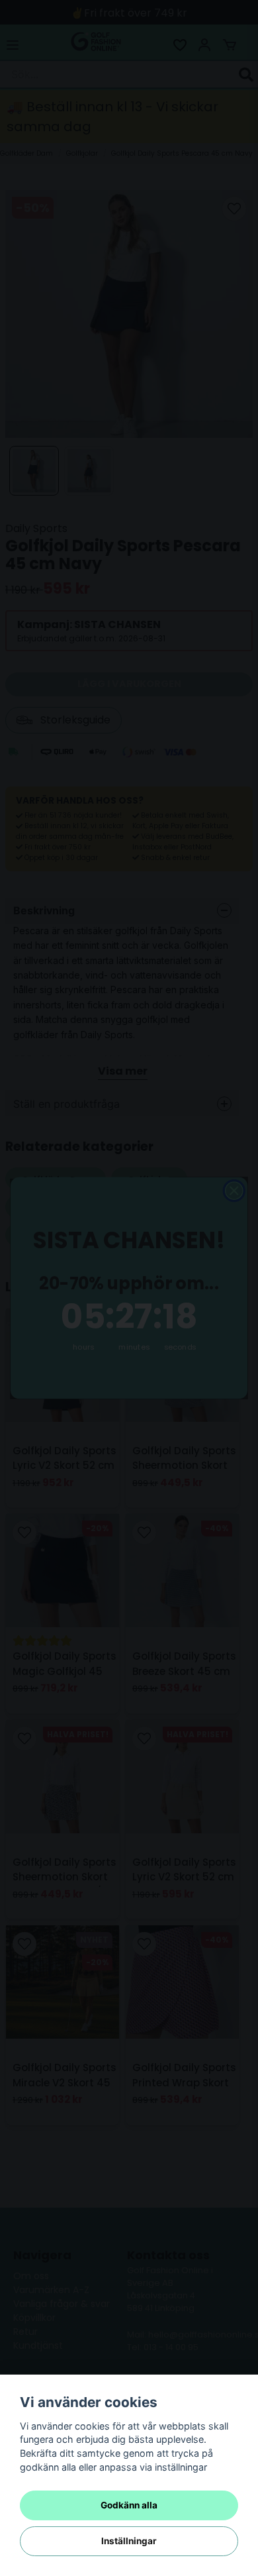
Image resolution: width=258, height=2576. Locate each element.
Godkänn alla (129, 2505)
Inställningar (129, 2541)
